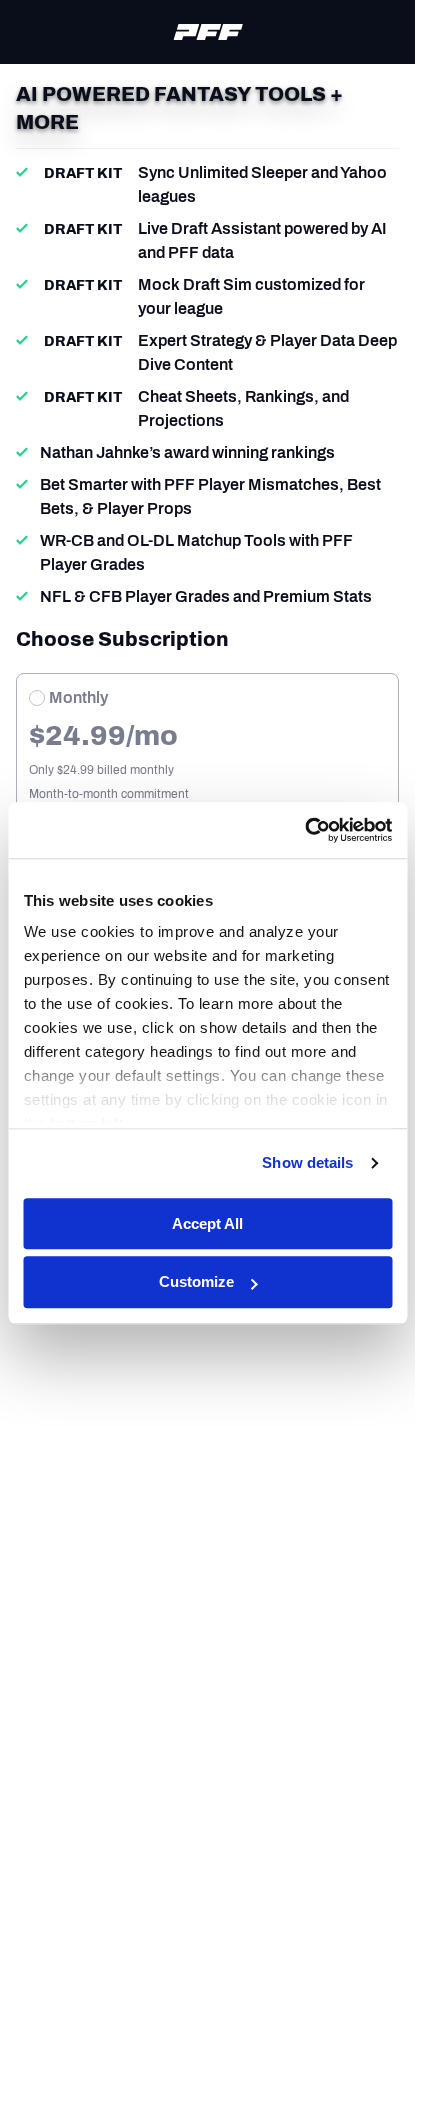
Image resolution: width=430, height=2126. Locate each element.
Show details (307, 1162)
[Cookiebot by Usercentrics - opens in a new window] (304, 830)
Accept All (207, 1223)
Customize (196, 1282)
